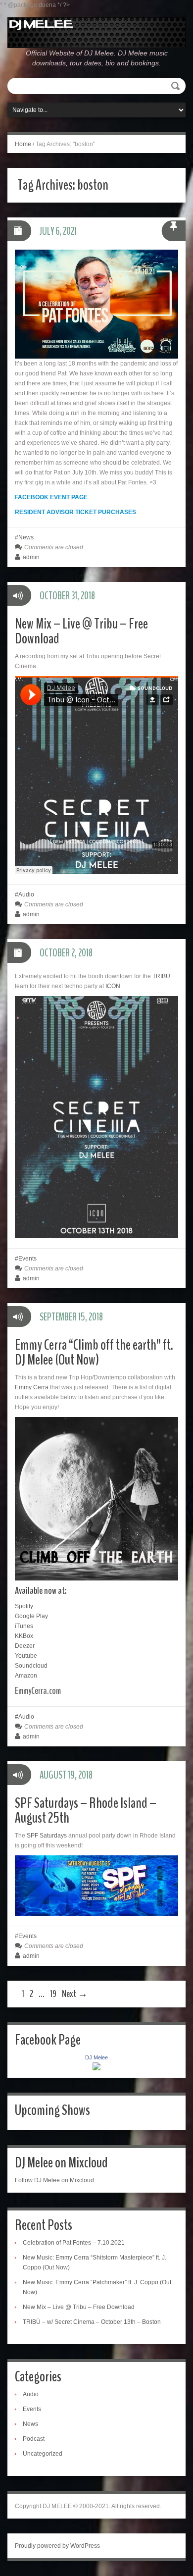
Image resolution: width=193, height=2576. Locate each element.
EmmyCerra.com (39, 1691)
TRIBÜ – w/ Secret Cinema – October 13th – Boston (92, 2322)
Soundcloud (31, 1666)
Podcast (34, 2439)
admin (31, 557)
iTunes (24, 1626)
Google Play (31, 1616)
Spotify (24, 1606)
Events (27, 1259)
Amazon (26, 1676)
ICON (113, 986)
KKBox (24, 1636)
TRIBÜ (161, 976)
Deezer (25, 1646)
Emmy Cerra (32, 1387)
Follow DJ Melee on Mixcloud (54, 2180)
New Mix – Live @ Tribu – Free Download (81, 631)
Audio (26, 894)
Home (23, 144)
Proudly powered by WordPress (57, 2546)
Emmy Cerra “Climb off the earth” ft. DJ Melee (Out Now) (94, 1352)
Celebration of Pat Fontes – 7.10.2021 (74, 2243)
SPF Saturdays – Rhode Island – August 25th (86, 1811)
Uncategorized (43, 2454)
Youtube (26, 1656)
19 (53, 1994)
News (26, 537)
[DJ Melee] (96, 32)
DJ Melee (96, 2057)
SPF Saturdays (47, 1836)
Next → (75, 1994)
